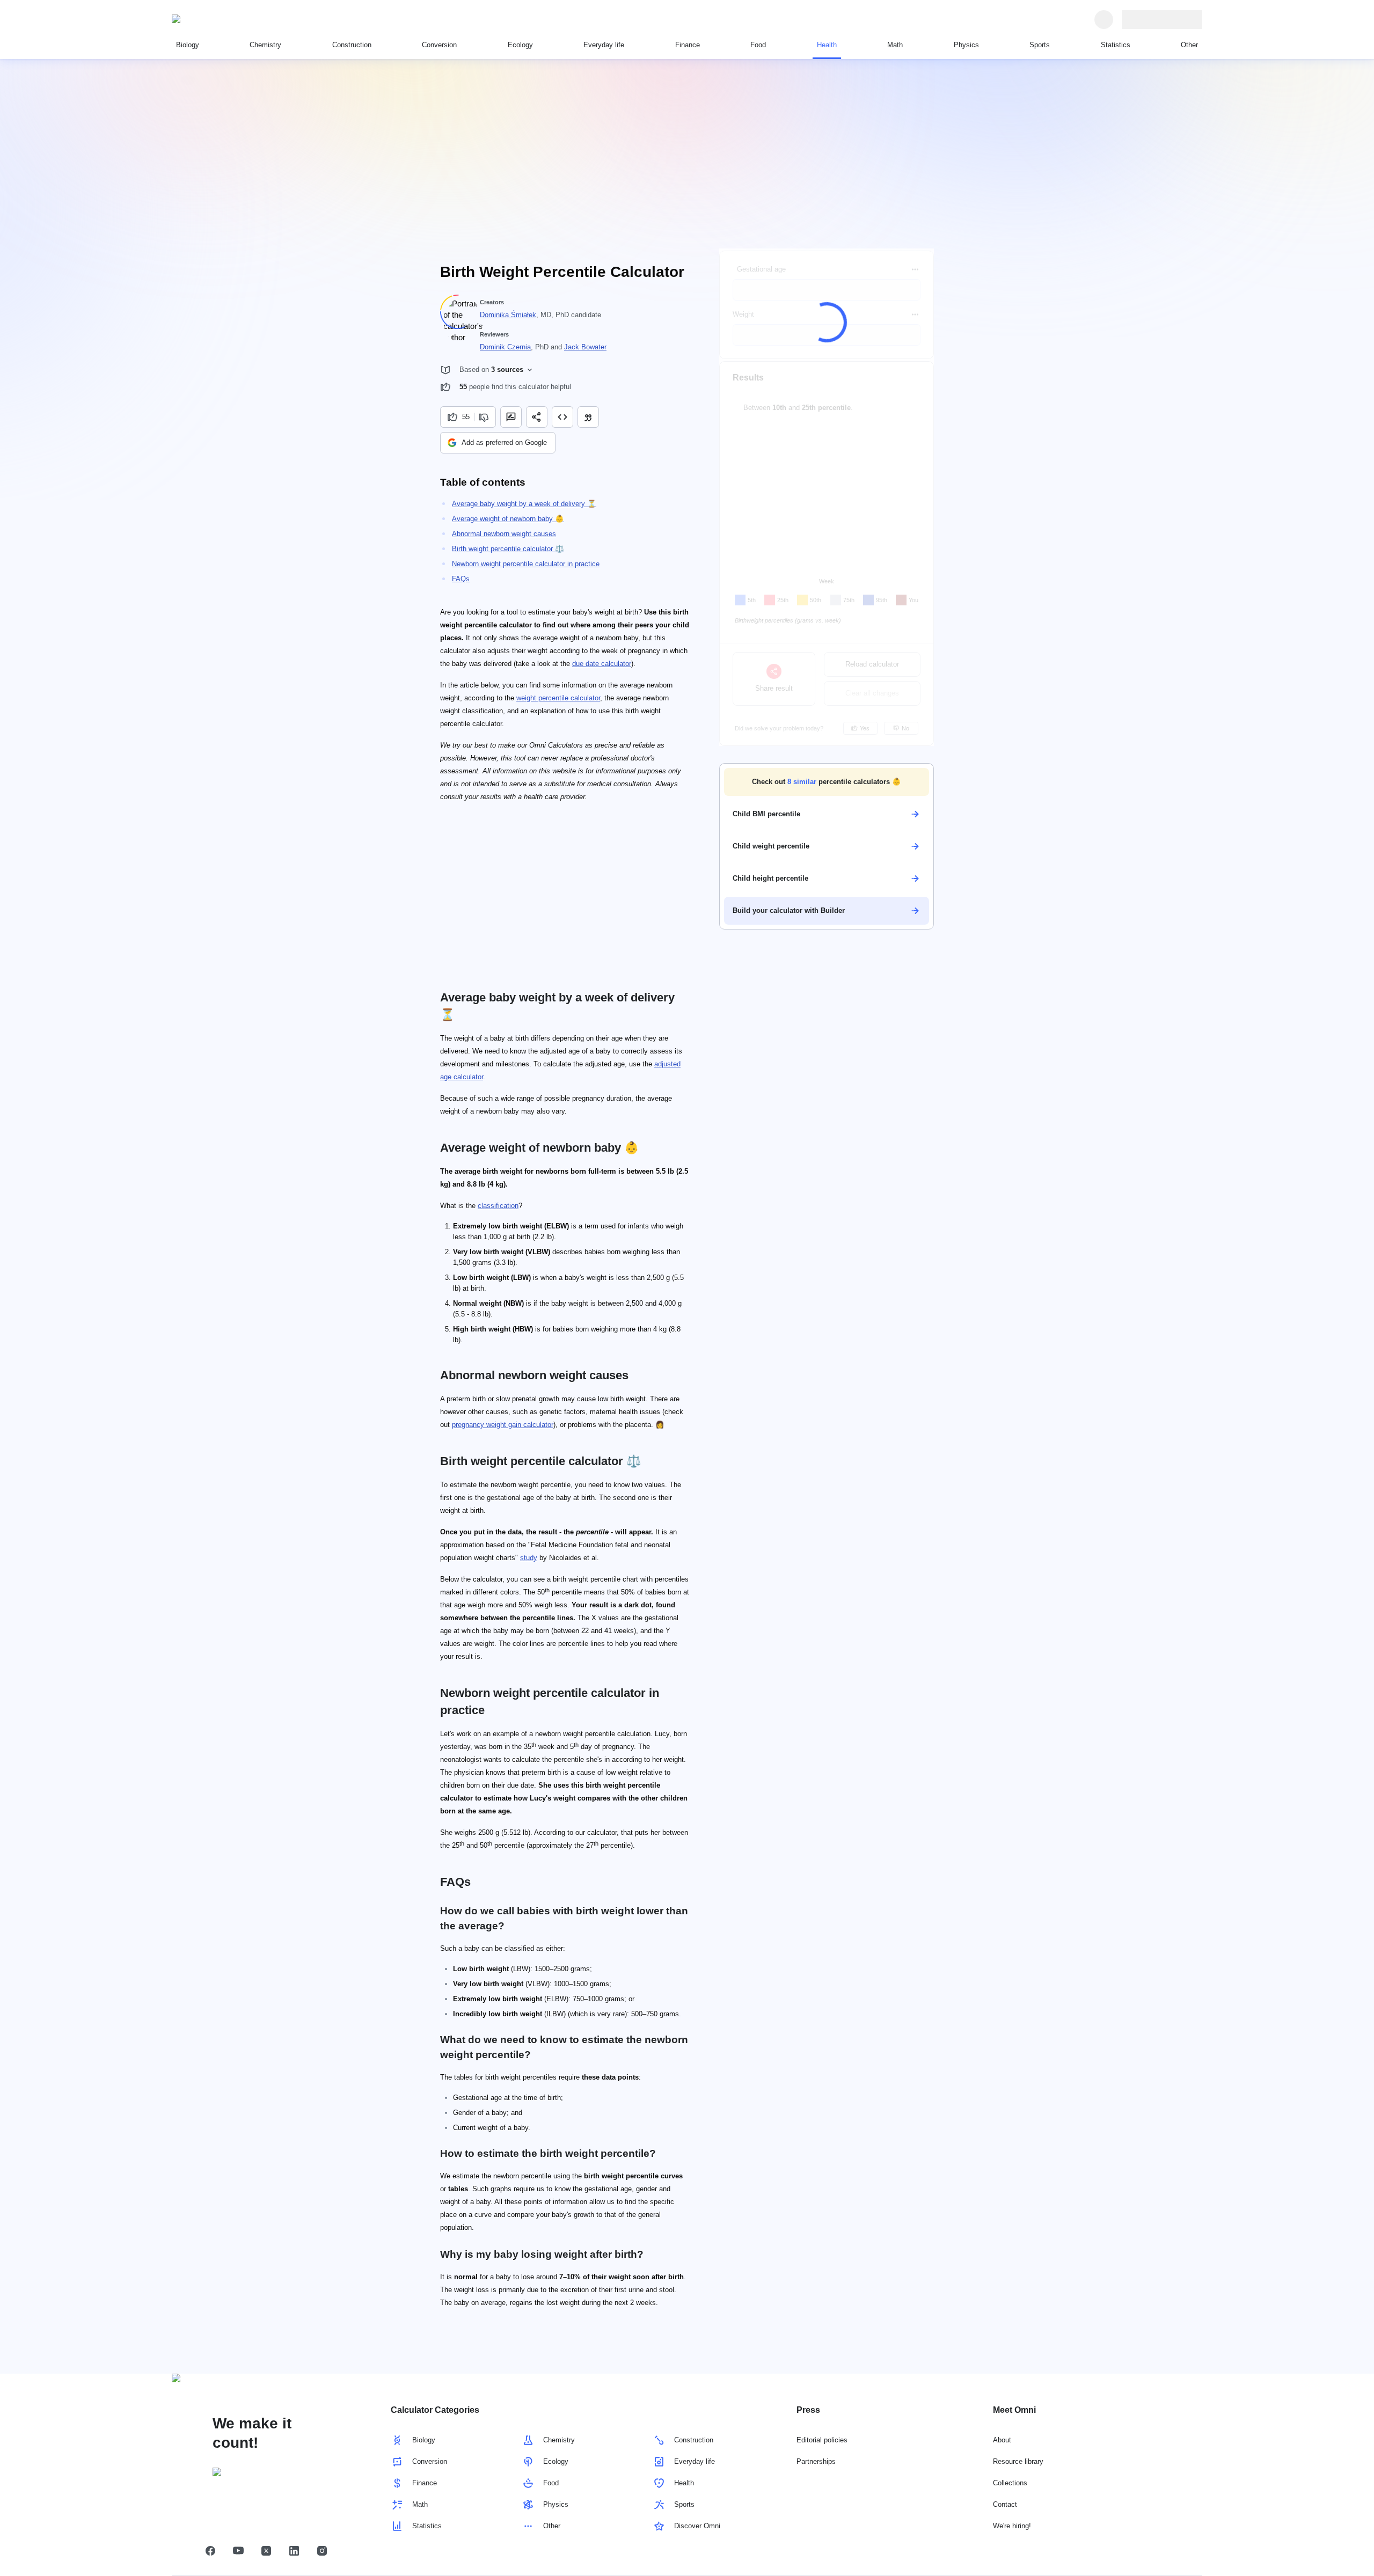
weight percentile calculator (558, 698)
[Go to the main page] (221, 19)
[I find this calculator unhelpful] (485, 417)
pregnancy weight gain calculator (503, 1425)
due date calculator (602, 664)
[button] (827, 782)
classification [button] (498, 1206)
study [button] (529, 1558)
